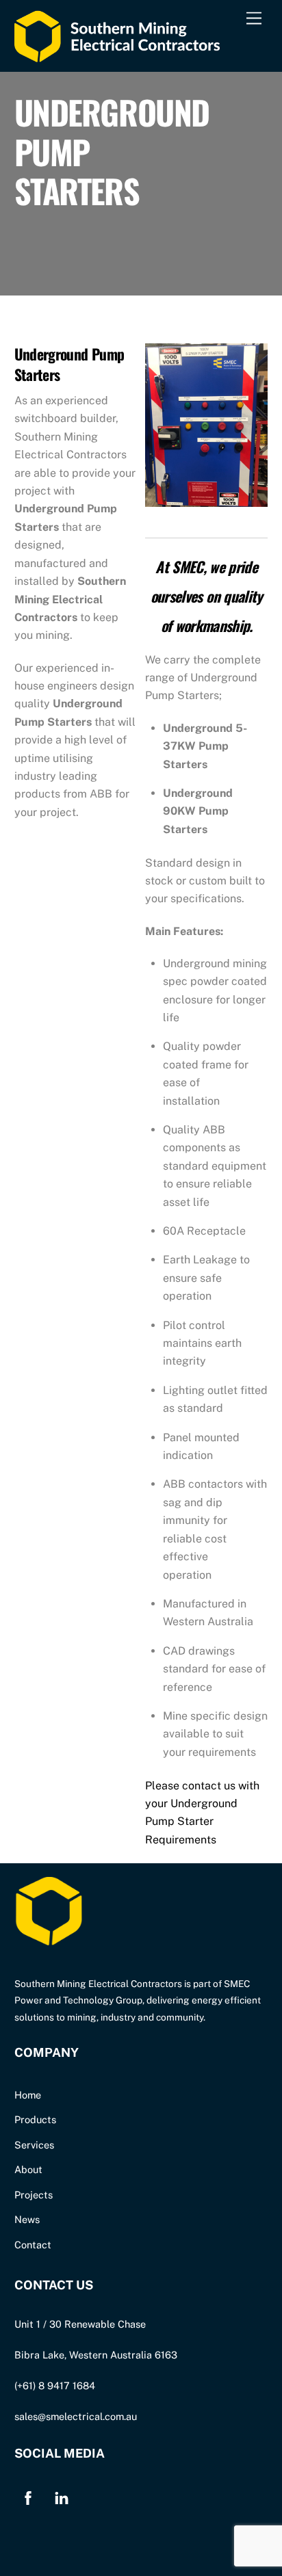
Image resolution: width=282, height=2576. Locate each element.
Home (28, 2095)
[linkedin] (62, 2496)
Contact (33, 2245)
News (27, 2219)
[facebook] (28, 2496)
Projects (34, 2195)
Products (35, 2119)
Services (34, 2145)
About (28, 2169)
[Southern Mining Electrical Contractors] (117, 55)
